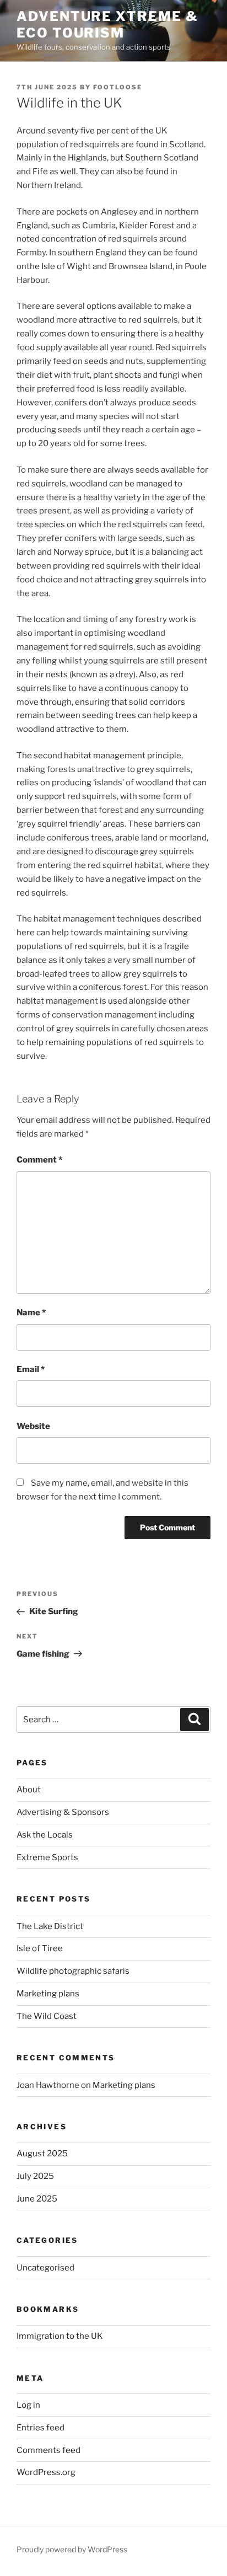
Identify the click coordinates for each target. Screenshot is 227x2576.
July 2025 (35, 2176)
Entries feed (40, 2428)
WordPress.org (46, 2472)
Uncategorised (45, 2268)
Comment (39, 1160)
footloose (118, 87)
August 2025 (42, 2154)
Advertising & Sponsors (63, 1812)
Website (33, 1426)
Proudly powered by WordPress (72, 2549)
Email (31, 1369)
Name (31, 1313)
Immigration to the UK (60, 2336)
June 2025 (37, 2199)
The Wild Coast (47, 2016)
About (29, 1790)
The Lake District (50, 1926)
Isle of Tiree (40, 1948)
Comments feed (48, 2450)
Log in (28, 2405)
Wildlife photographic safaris (73, 1971)
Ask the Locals (45, 1835)
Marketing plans (48, 1994)
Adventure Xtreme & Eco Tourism (107, 25)
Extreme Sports (47, 1857)
